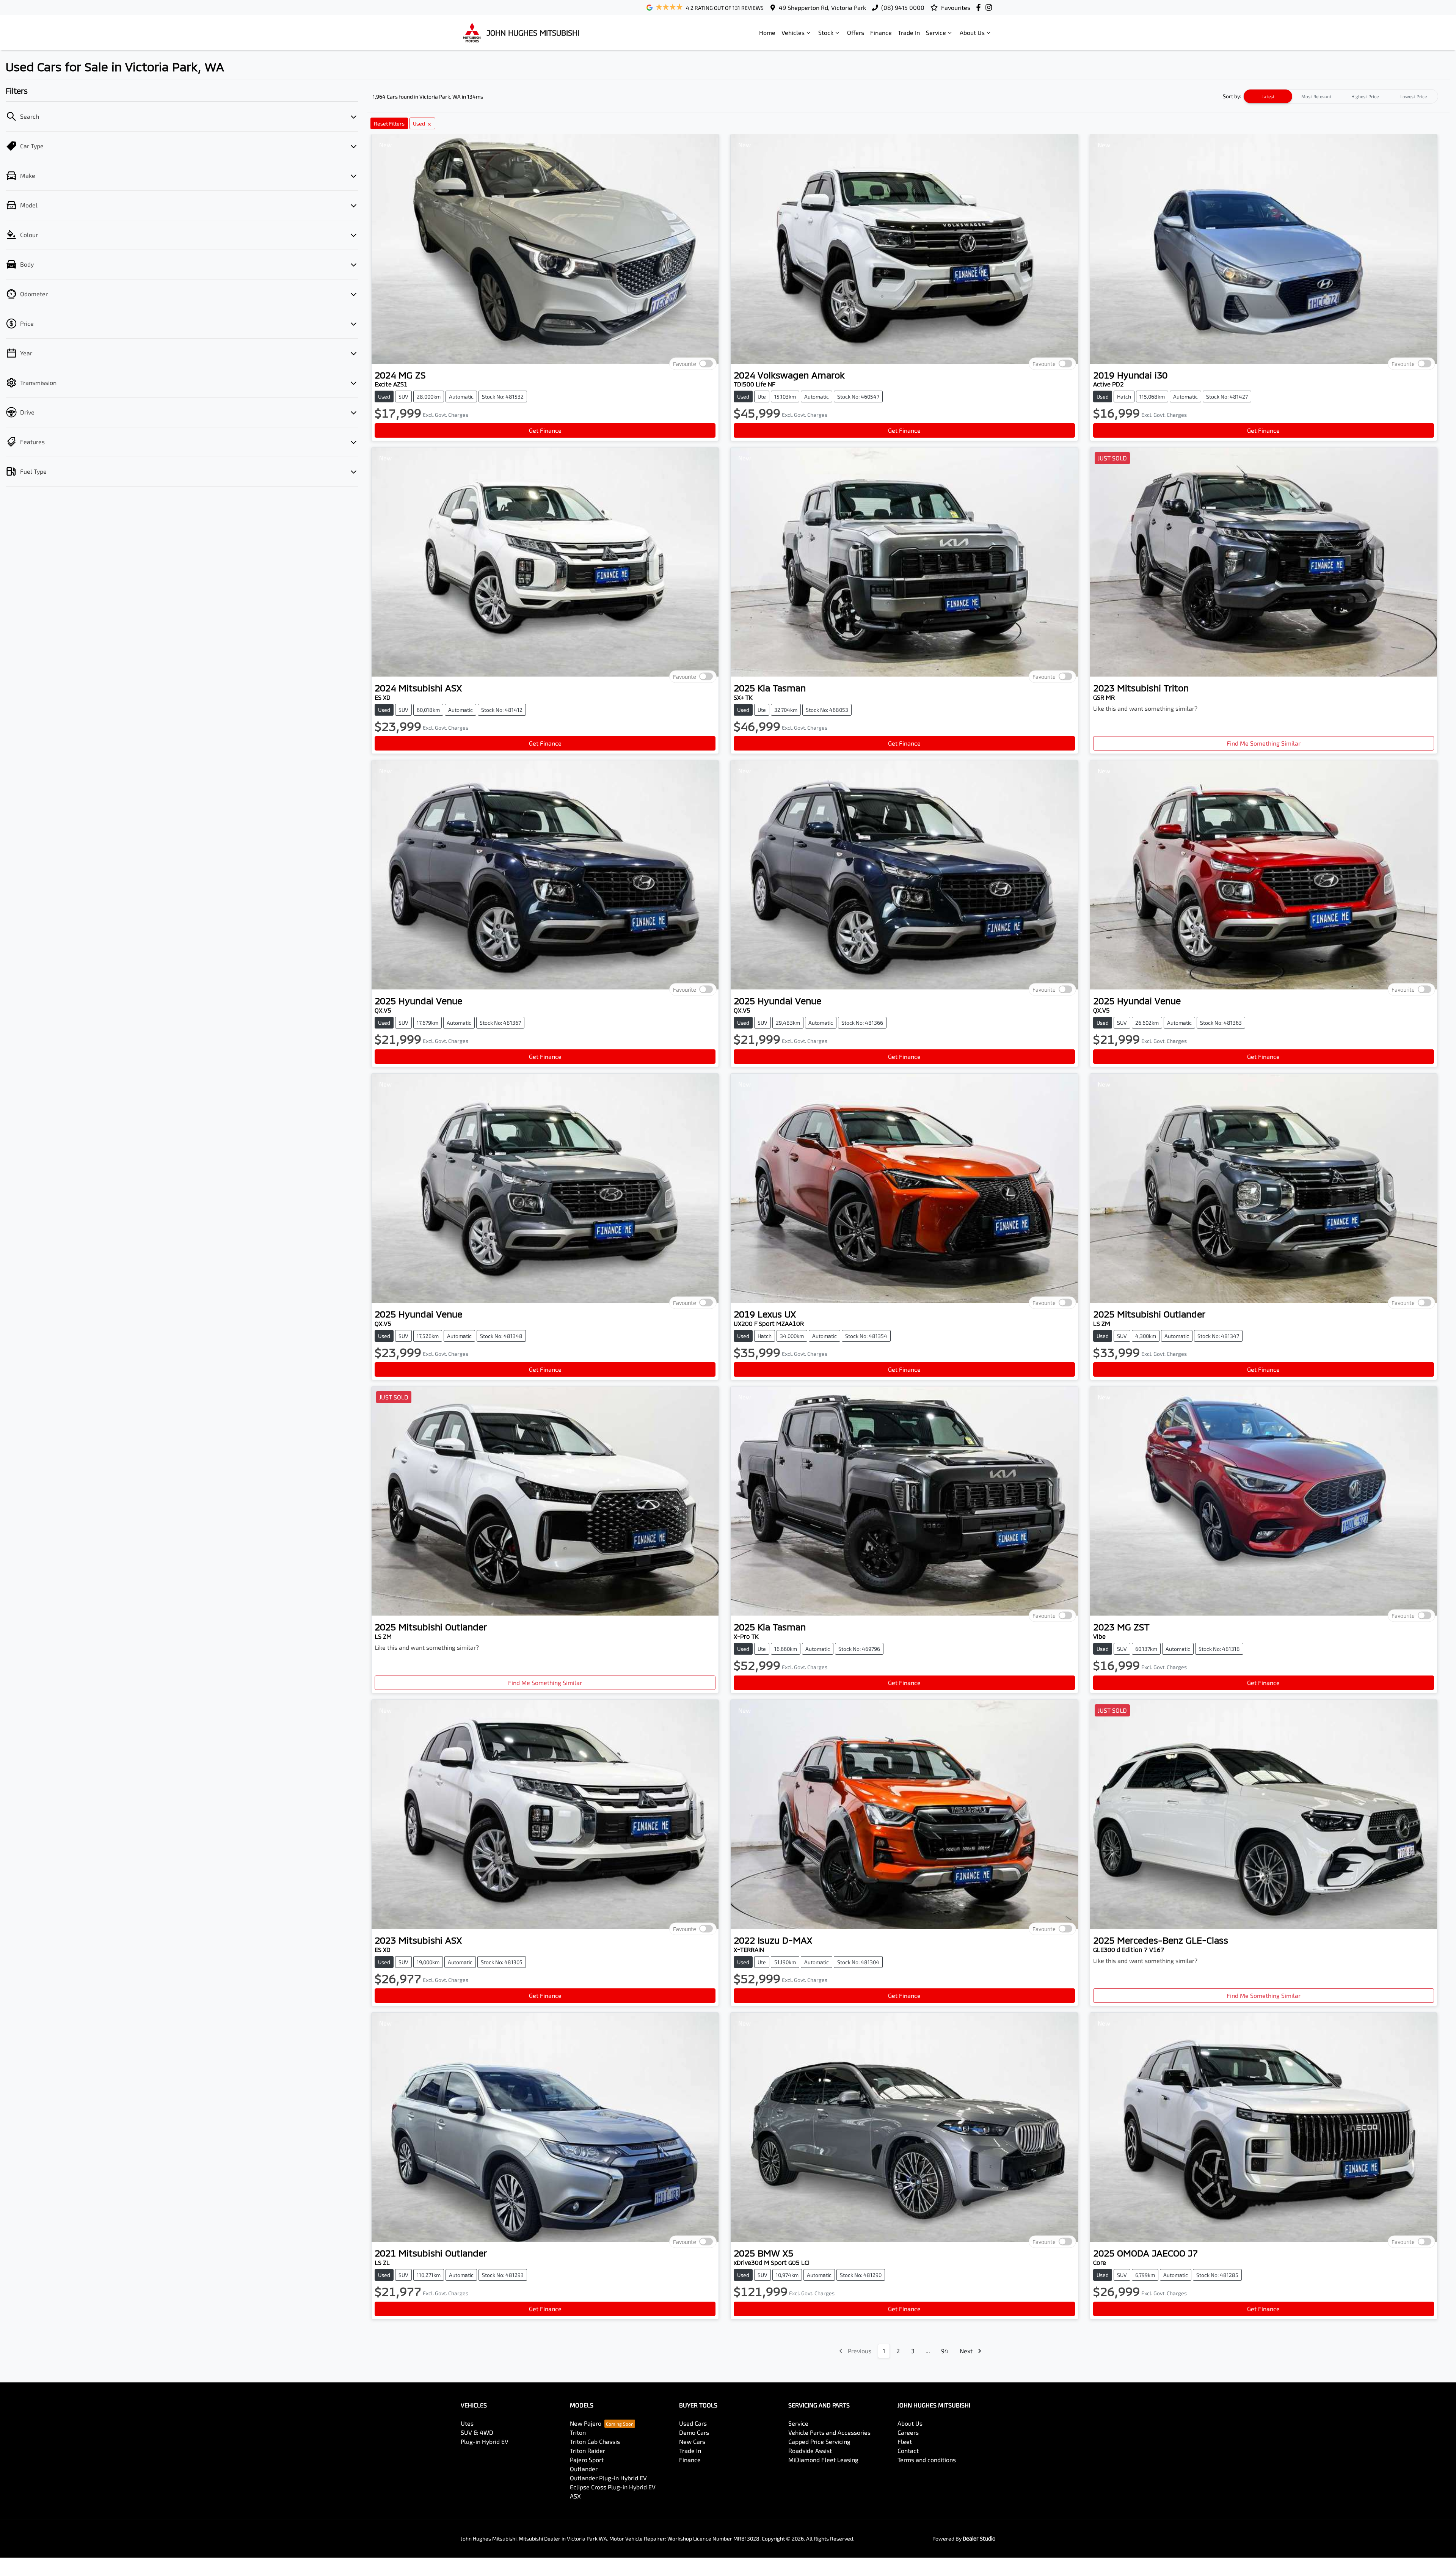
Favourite (685, 364)
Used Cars (693, 2423)
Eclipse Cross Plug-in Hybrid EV (613, 2487)
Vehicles (793, 32)
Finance (881, 32)
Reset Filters (389, 123)
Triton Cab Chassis (595, 2441)
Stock (826, 32)
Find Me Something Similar (1264, 743)
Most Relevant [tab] (1316, 96)
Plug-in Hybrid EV (485, 2441)
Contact (908, 2450)
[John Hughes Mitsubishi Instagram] (990, 7)
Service (936, 32)
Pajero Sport (587, 2460)
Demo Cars (694, 2432)
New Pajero (586, 2423)
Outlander (584, 2469)
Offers (856, 32)
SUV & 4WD (477, 2432)
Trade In (909, 32)
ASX (575, 2496)
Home (767, 32)
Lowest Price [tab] (1414, 96)
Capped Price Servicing (819, 2441)
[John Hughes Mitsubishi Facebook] (980, 7)
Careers (908, 2432)
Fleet (905, 2441)
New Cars (692, 2441)
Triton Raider (588, 2450)
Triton (578, 2432)
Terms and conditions (927, 2460)
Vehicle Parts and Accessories (829, 2432)
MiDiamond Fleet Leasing (823, 2460)
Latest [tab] (1268, 96)
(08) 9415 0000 (903, 7)
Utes (467, 2423)
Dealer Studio (979, 2538)
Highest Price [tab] (1365, 96)
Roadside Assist (810, 2450)
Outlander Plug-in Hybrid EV (608, 2478)
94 (945, 2351)
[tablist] (1341, 96)
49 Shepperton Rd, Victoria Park (822, 7)
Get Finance (545, 430)
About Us (972, 32)
